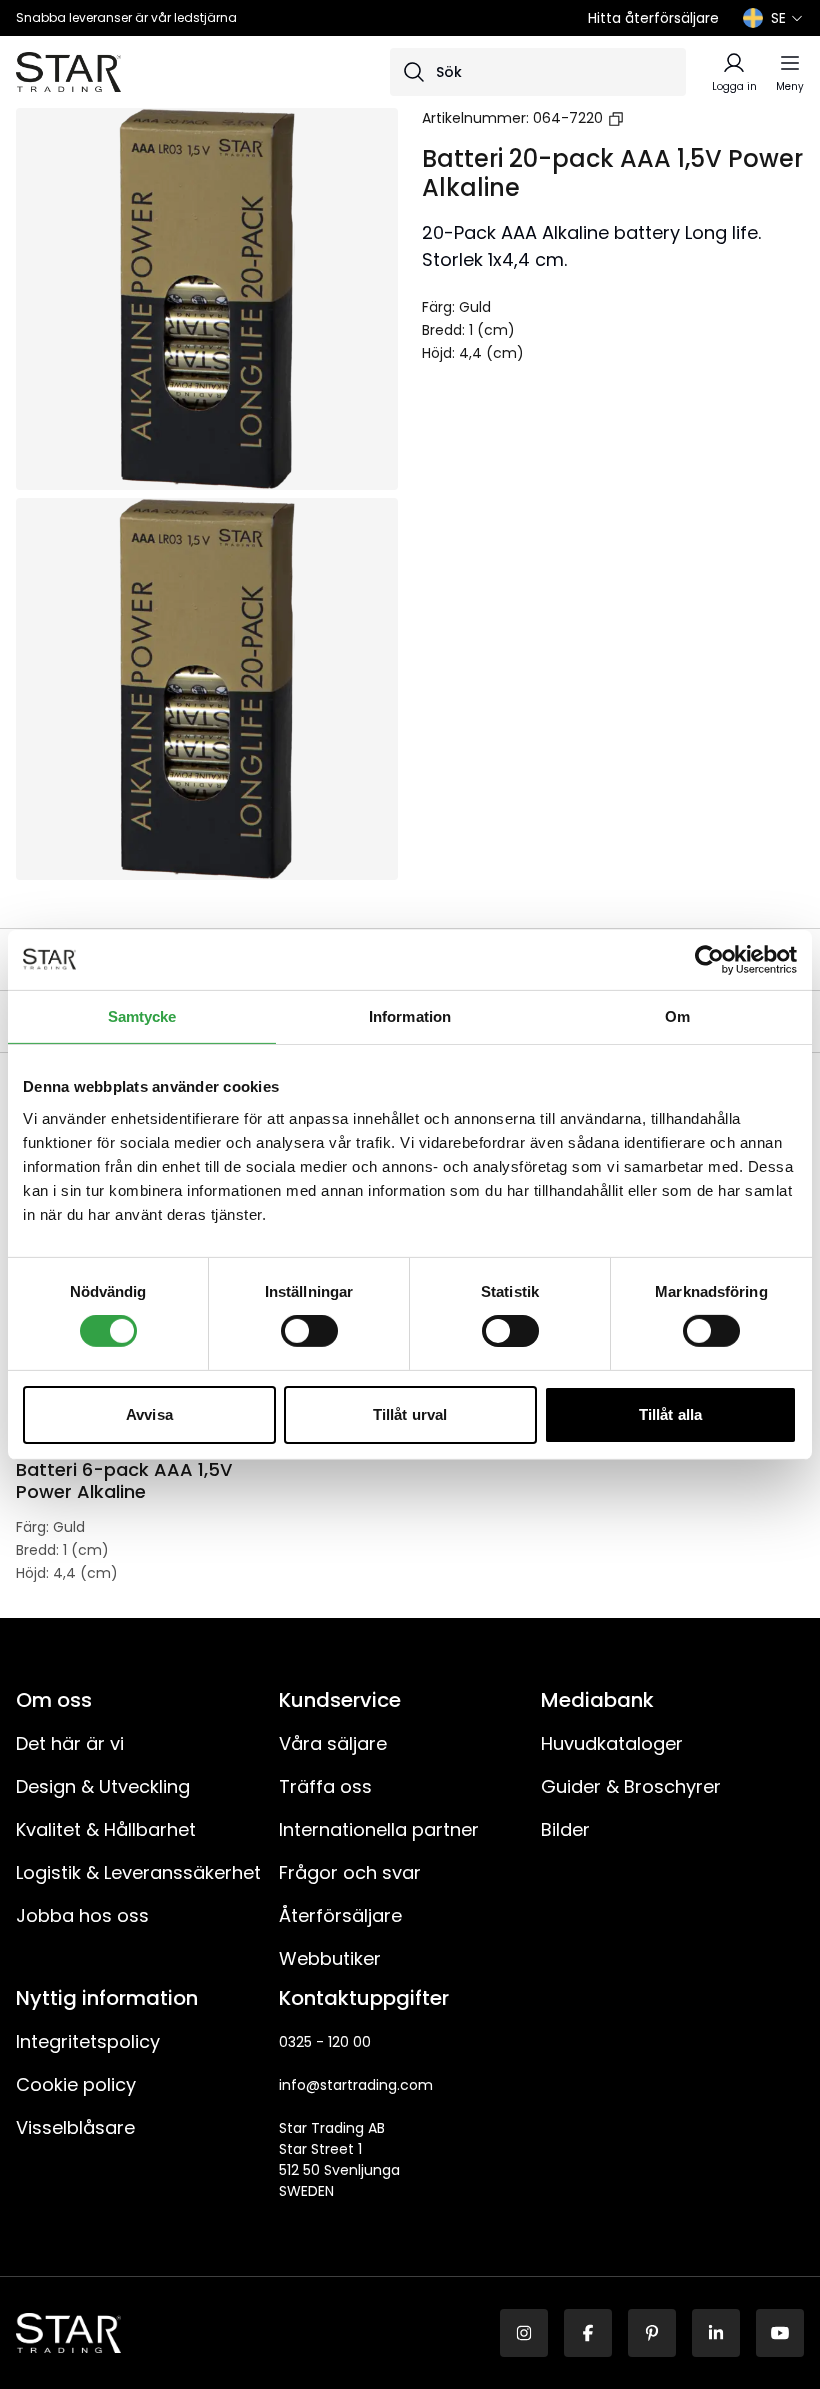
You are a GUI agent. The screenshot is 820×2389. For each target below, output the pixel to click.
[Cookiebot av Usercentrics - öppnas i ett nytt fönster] (709, 959)
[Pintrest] (652, 2333)
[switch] (309, 1331)
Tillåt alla (670, 1414)
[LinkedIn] (716, 2333)
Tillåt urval (410, 1414)
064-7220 (568, 118)
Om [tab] (677, 1015)
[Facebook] (588, 2333)
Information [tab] (410, 1015)
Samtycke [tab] (142, 1015)
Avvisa (149, 1414)
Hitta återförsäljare (653, 18)
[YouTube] (780, 2333)
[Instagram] (524, 2333)
